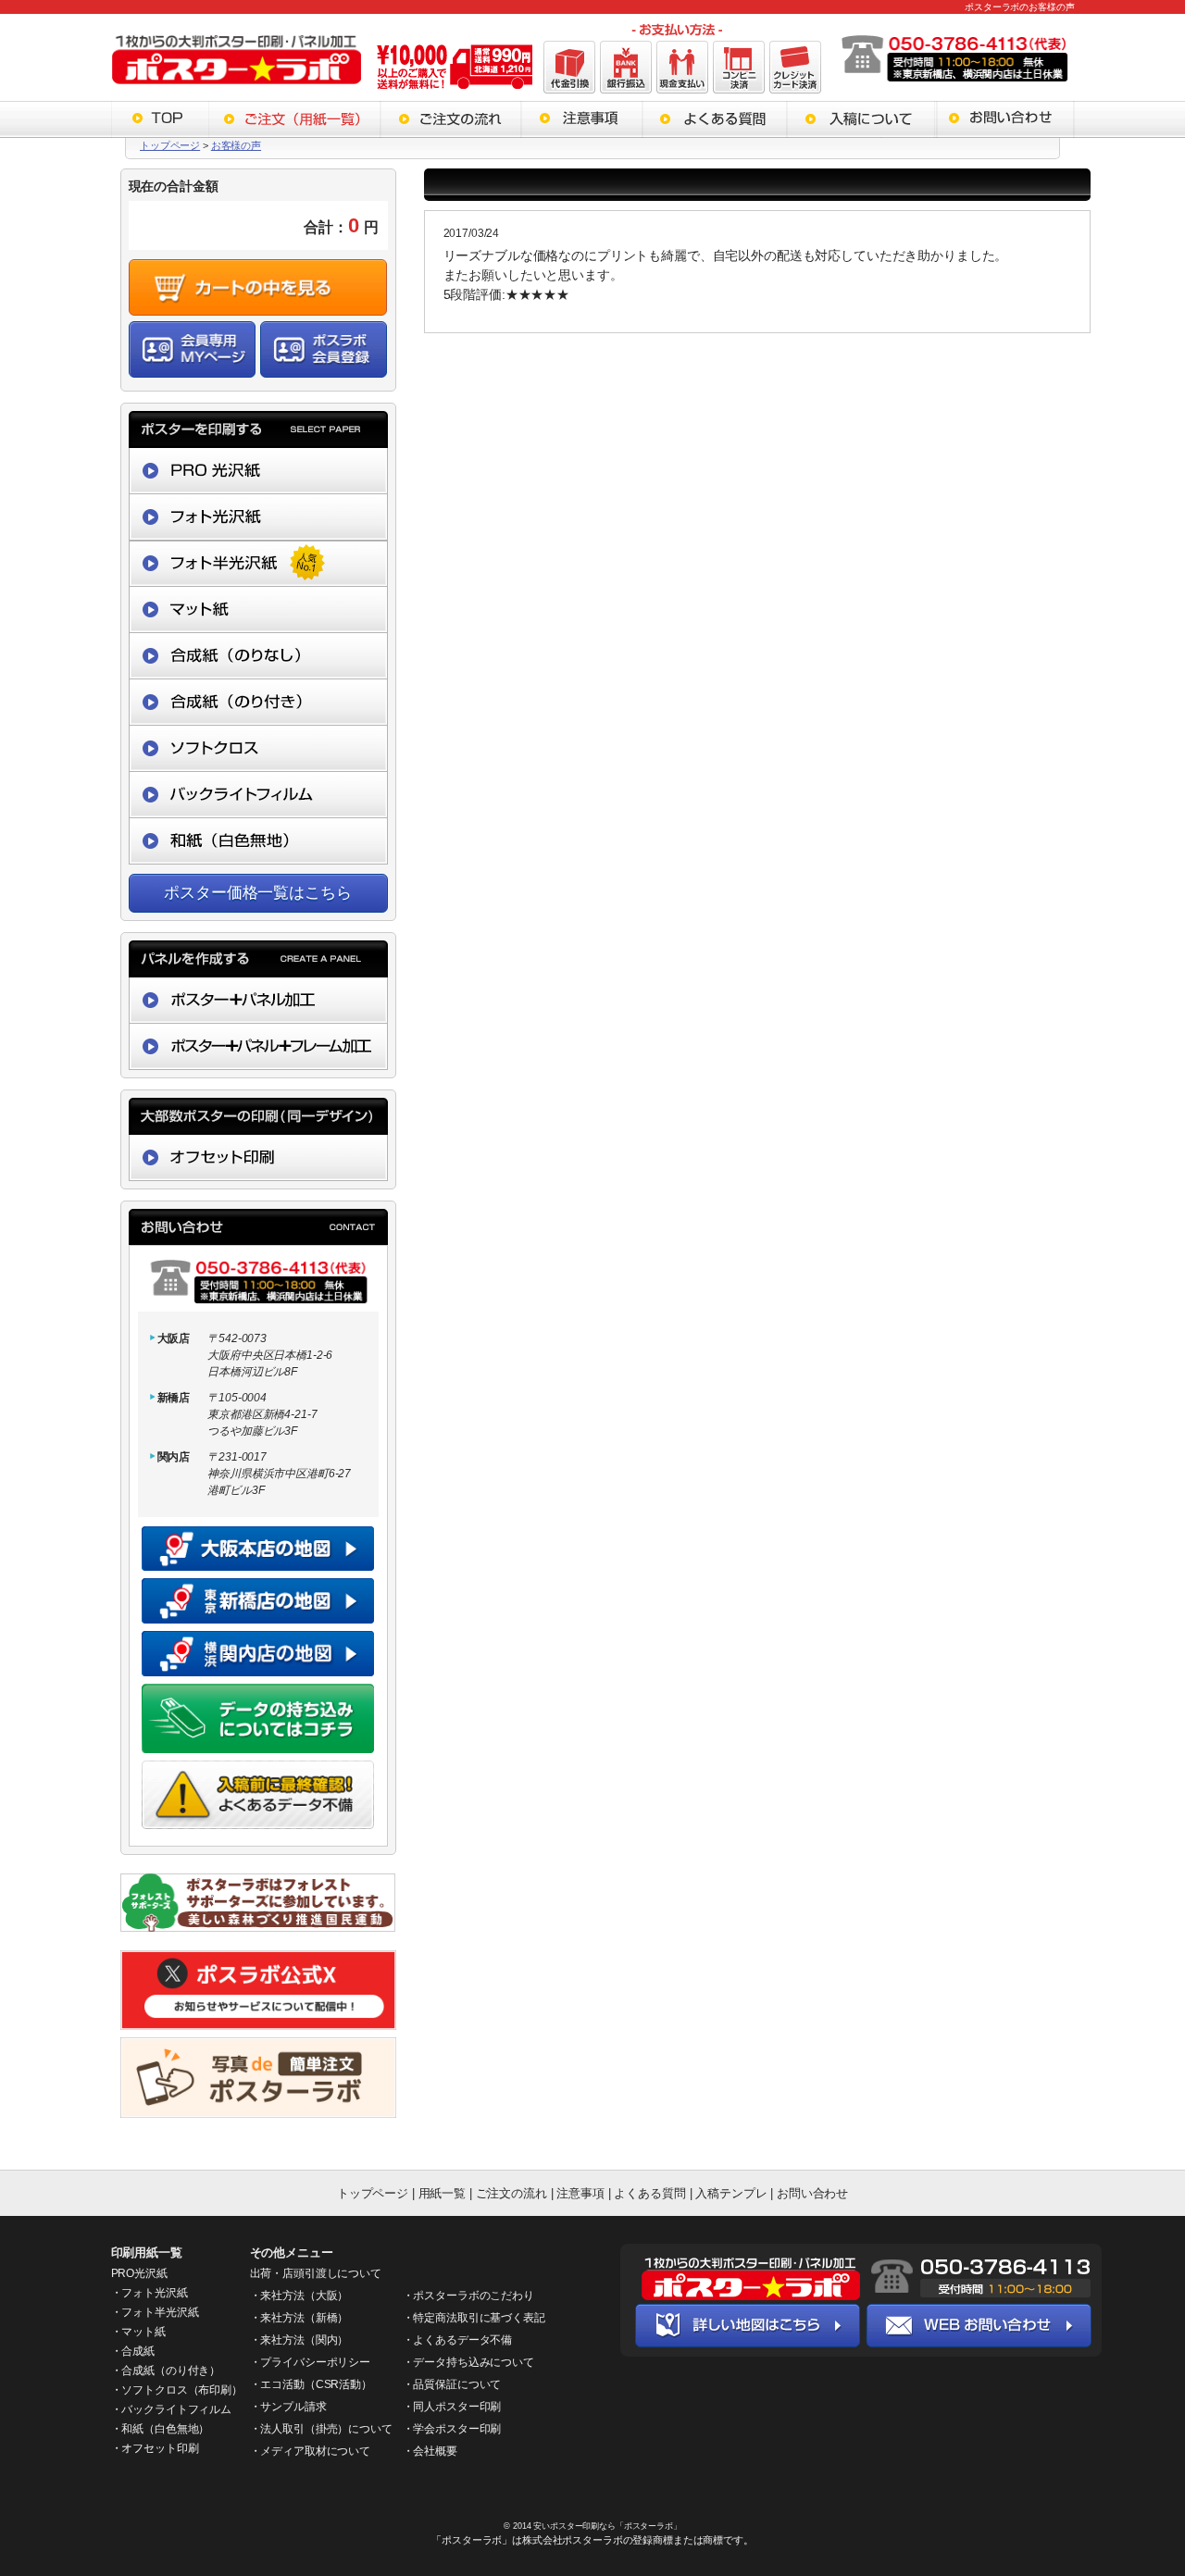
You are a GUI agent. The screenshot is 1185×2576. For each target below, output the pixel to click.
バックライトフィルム (176, 2409)
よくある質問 (651, 2193)
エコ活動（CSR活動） (316, 2384)
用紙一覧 (442, 2193)
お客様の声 (236, 145)
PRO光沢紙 (139, 2273)
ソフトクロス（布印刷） (181, 2390)
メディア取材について (315, 2451)
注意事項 (580, 2193)
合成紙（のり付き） (171, 2371)
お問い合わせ (812, 2193)
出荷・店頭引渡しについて (316, 2273)
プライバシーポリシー (315, 2362)
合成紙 (138, 2351)
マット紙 (143, 2332)
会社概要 (435, 2451)
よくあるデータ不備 (462, 2340)
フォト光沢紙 (154, 2293)
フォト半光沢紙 (160, 2312)
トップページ (170, 145)
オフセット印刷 (160, 2448)
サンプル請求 (293, 2407)
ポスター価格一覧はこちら (257, 893)
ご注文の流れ (511, 2193)
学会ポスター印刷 (457, 2429)
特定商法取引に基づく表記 (479, 2318)
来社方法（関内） (304, 2340)
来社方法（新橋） (304, 2318)
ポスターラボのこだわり (473, 2296)
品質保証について (457, 2384)
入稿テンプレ (731, 2193)
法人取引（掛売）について (326, 2429)
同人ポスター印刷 (457, 2407)
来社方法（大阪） (304, 2296)
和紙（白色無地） (165, 2429)
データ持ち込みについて (473, 2362)
